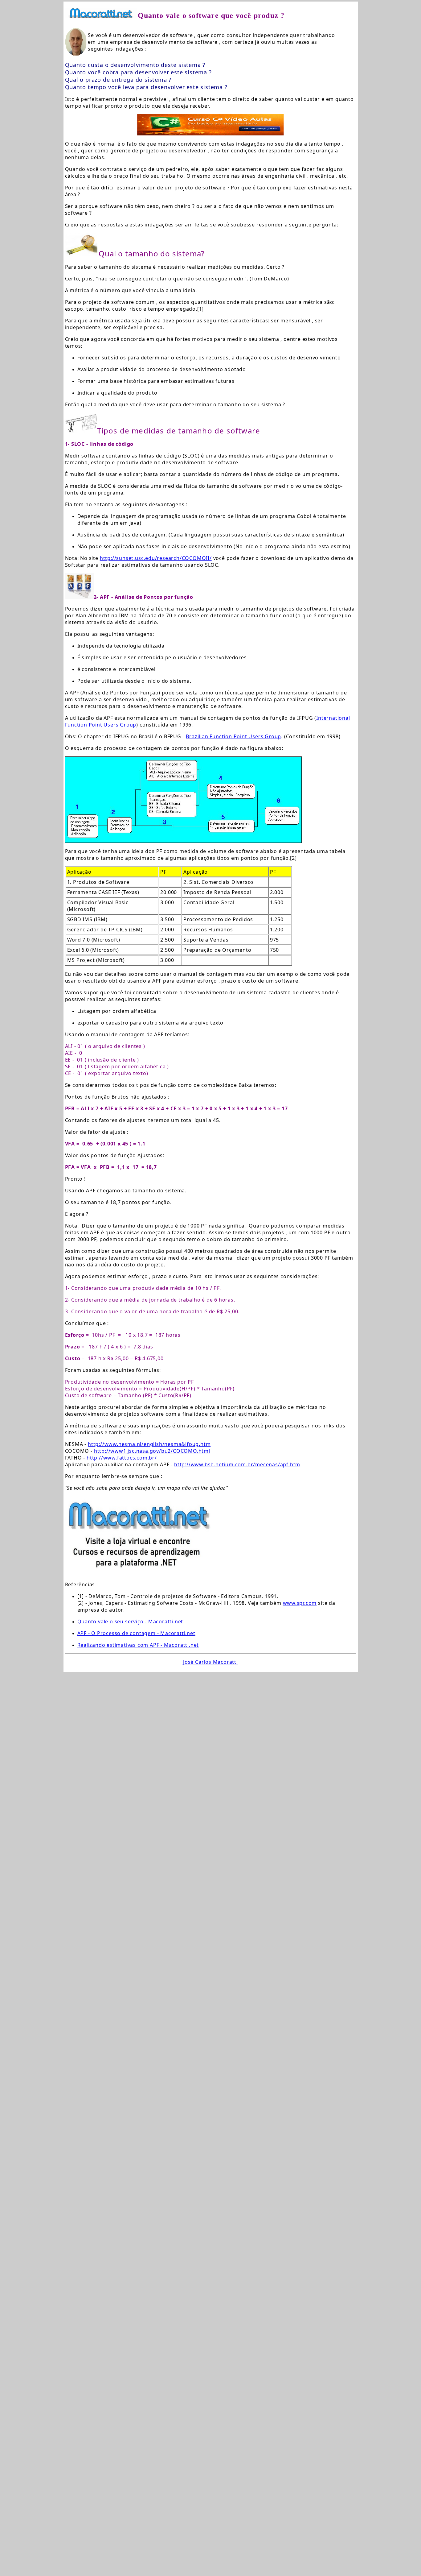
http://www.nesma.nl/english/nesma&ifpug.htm (149, 1444)
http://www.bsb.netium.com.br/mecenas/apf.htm (237, 1464)
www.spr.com (300, 1603)
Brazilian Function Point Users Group (233, 736)
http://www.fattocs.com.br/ (122, 1458)
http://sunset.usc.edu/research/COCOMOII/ (156, 558)
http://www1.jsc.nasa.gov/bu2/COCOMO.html (152, 1451)
